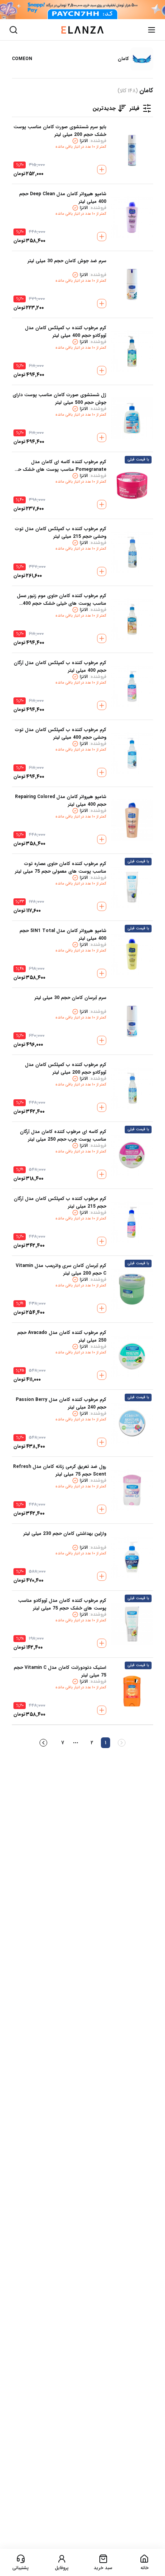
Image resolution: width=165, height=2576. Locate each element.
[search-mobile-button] (13, 30)
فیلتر (134, 108)
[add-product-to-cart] (102, 170)
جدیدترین (104, 108)
